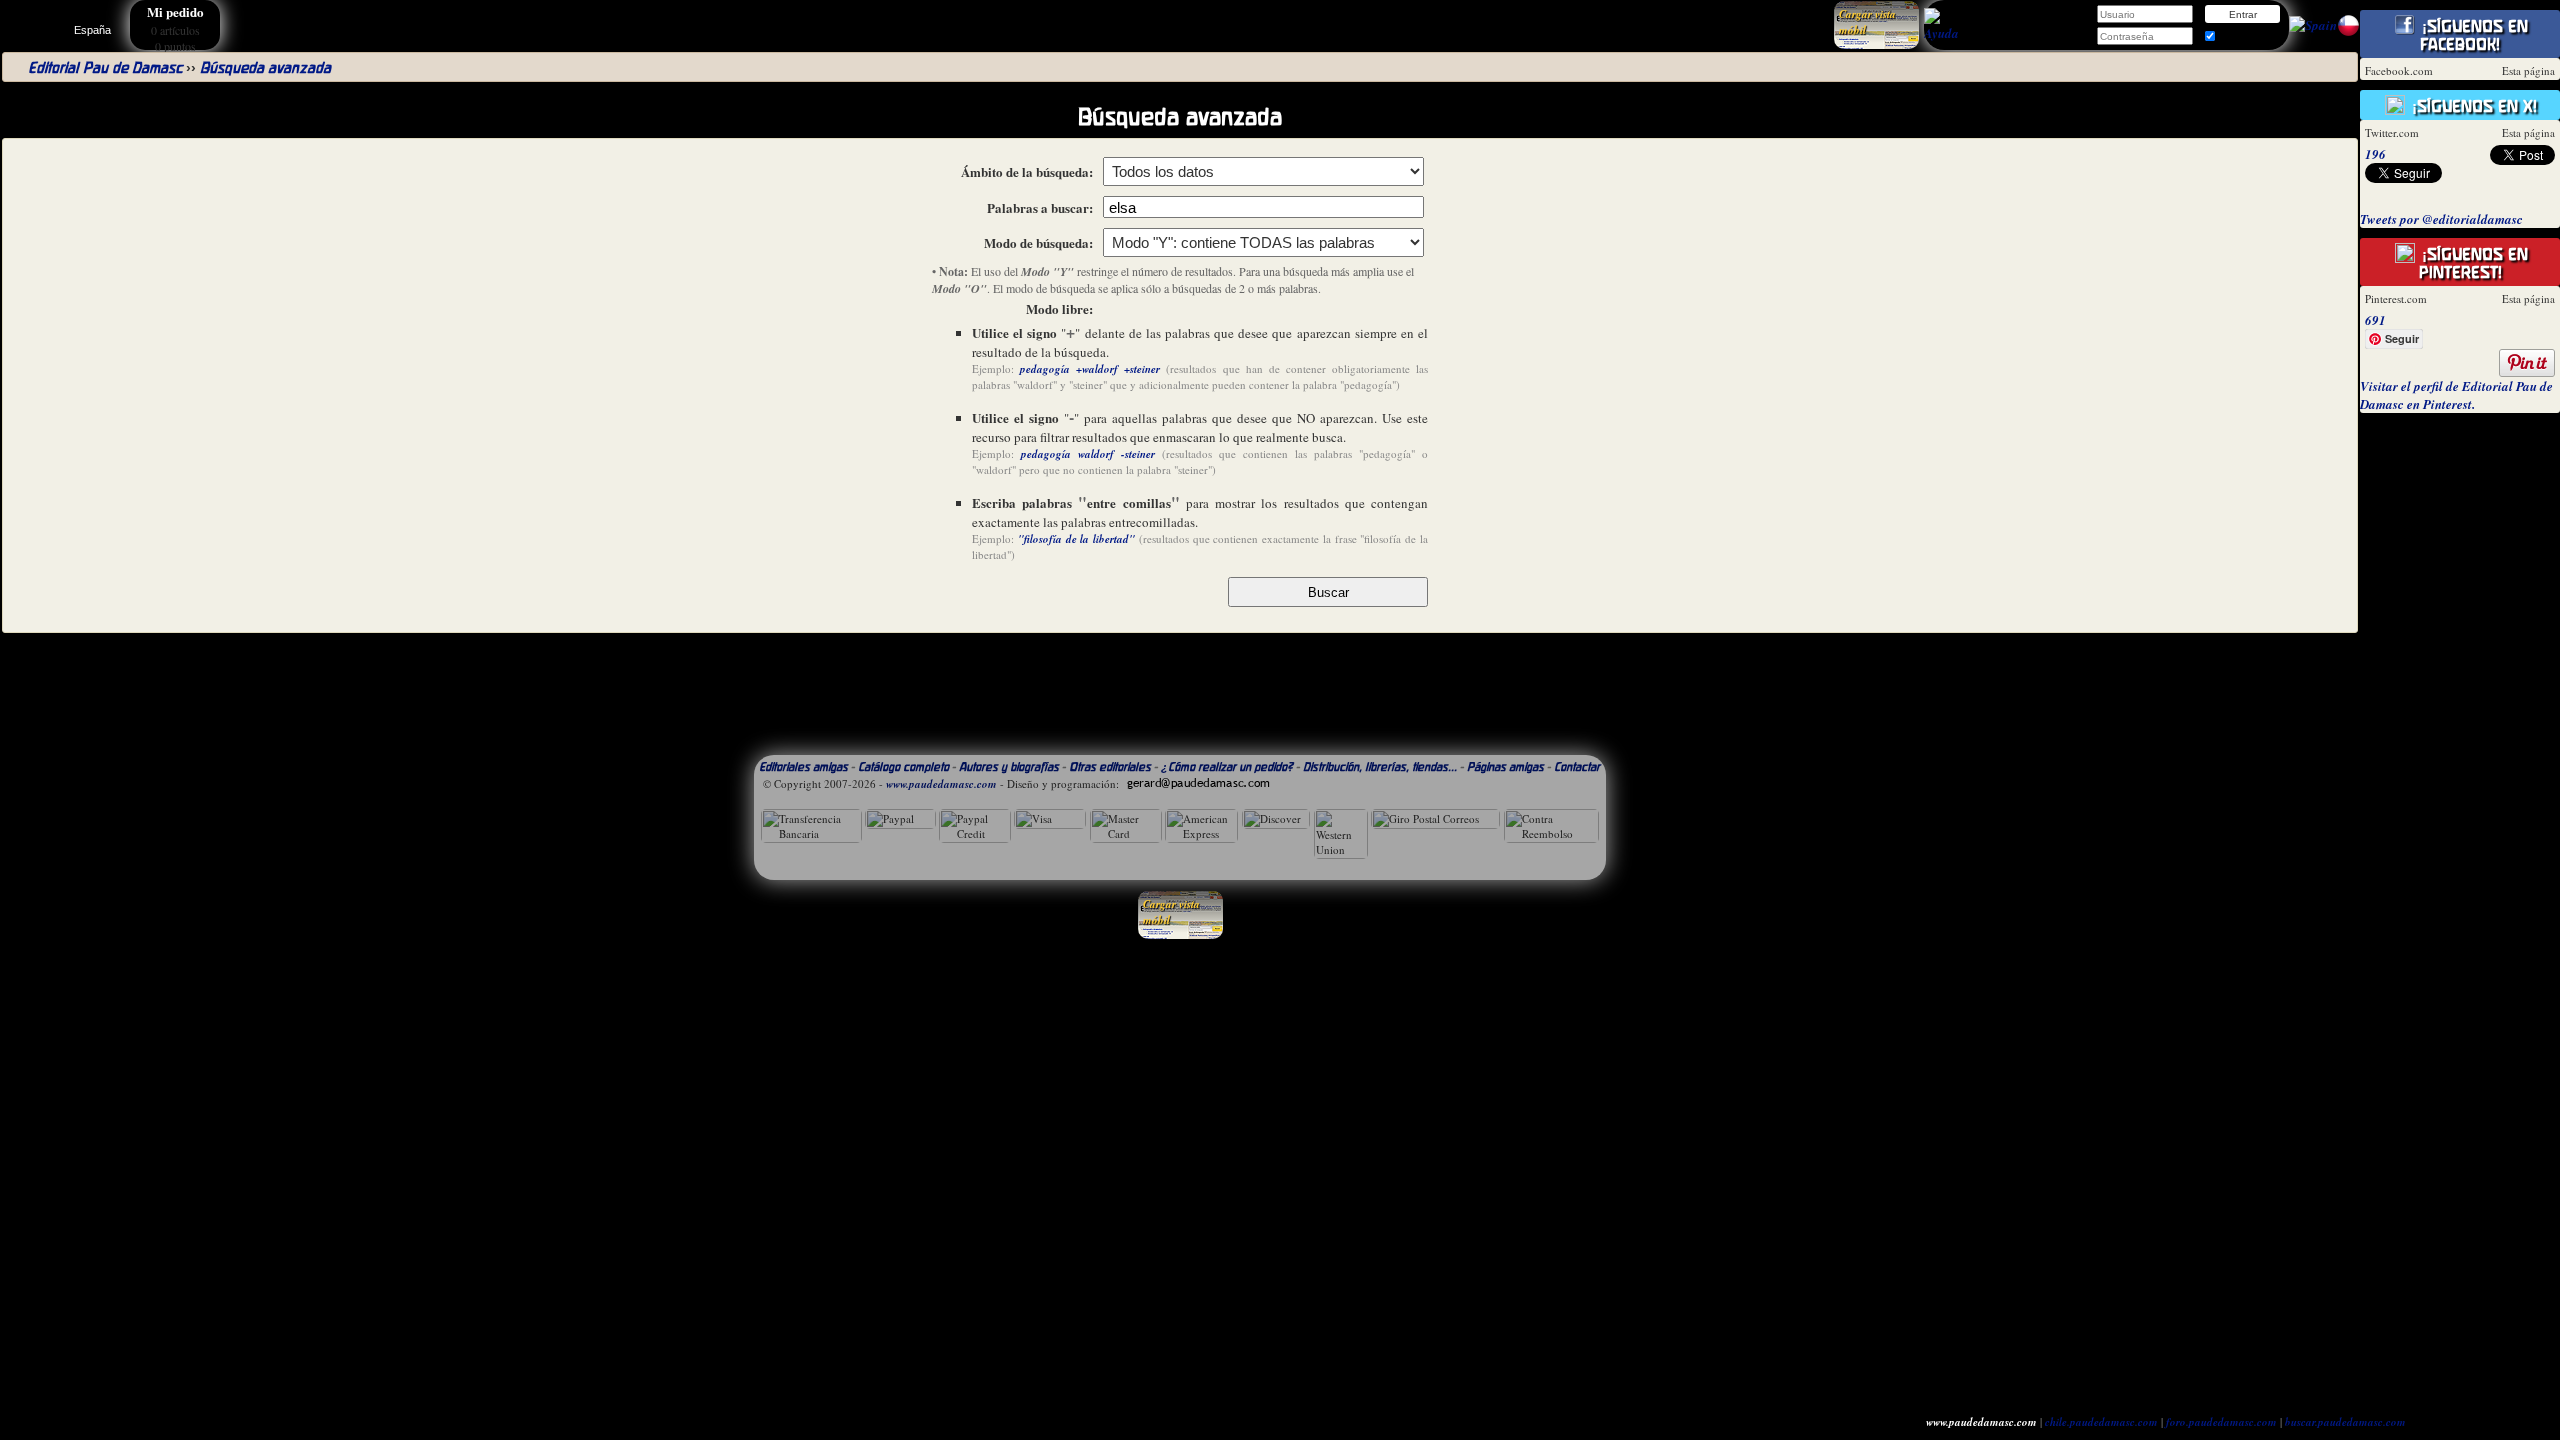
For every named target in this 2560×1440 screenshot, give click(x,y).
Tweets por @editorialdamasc (2441, 219)
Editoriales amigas (803, 766)
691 (2375, 320)
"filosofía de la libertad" (1076, 539)
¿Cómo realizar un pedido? (1227, 766)
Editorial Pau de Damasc (105, 67)
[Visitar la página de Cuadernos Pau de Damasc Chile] (2348, 32)
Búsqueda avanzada (265, 67)
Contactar (1577, 766)
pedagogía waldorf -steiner (1088, 454)
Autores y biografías (1009, 766)
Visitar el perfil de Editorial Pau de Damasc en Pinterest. (2456, 395)
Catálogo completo (903, 766)
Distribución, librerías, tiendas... (1380, 766)
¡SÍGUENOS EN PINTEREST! (2472, 263)
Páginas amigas (1505, 766)
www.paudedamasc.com (941, 784)
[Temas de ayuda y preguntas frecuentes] (1941, 33)
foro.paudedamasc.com (2221, 1422)
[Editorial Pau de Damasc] (2313, 25)
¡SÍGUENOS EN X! (2472, 106)
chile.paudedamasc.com (2101, 1422)
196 (2375, 154)
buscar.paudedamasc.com (2345, 1422)
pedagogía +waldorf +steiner (1090, 369)
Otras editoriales (1110, 766)
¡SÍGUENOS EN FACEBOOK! (2472, 35)
